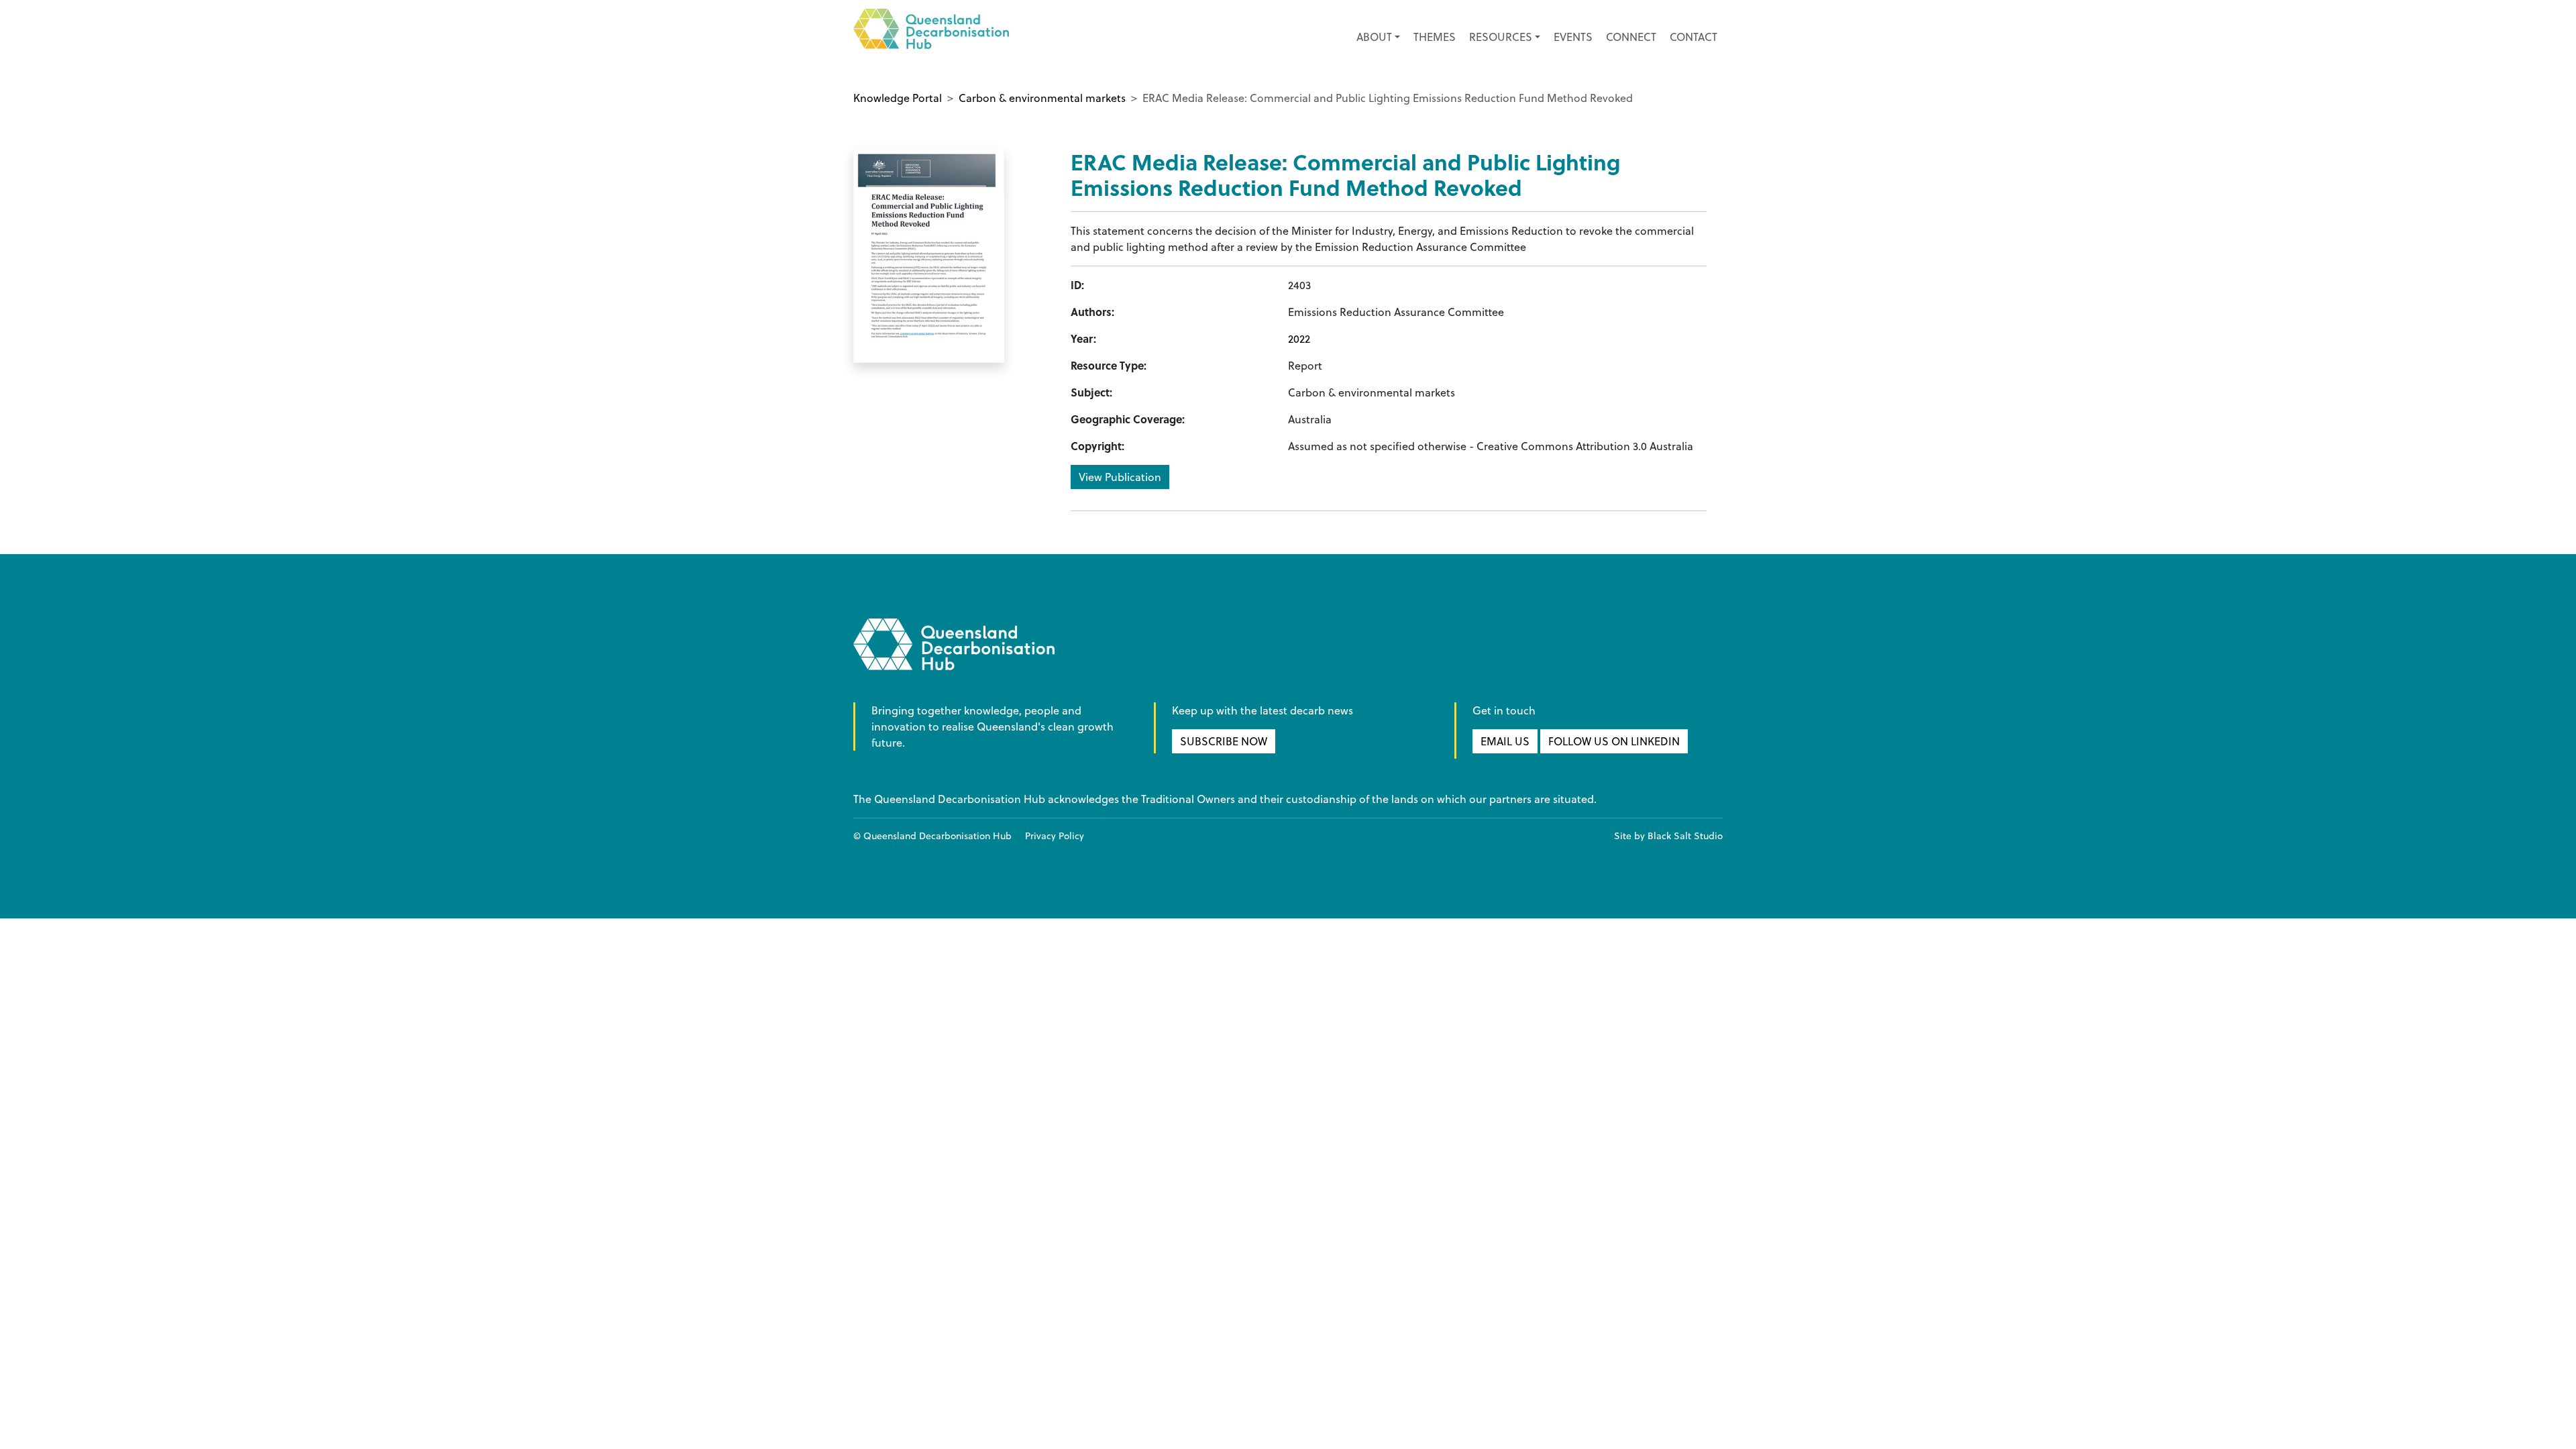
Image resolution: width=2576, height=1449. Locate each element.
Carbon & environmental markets (1042, 98)
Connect (1631, 37)
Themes (1435, 37)
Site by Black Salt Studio (1668, 836)
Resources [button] (1501, 37)
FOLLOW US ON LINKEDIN (1614, 741)
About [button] (1374, 37)
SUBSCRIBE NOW (1224, 741)
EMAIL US (1505, 741)
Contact (1694, 37)
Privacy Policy (1055, 836)
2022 (1299, 339)
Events (1573, 37)
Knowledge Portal (898, 98)
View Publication (1120, 477)
